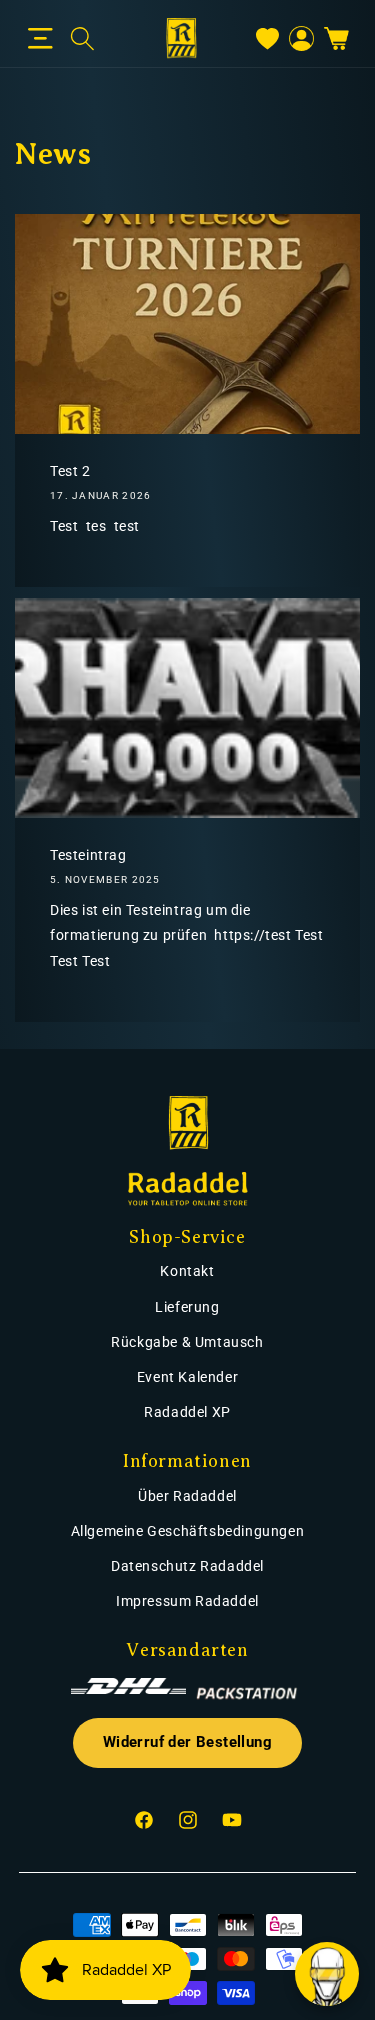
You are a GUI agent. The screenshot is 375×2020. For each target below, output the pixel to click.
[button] (40, 39)
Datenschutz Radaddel (187, 1566)
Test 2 (70, 471)
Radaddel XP (187, 1412)
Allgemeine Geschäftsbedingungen (188, 1531)
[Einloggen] (301, 38)
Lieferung (187, 1307)
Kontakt (187, 1271)
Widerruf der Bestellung (187, 1742)
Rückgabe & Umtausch (187, 1342)
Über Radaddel (187, 1496)
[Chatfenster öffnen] (327, 1974)
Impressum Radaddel (187, 1601)
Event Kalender (187, 1377)
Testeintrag (88, 855)
